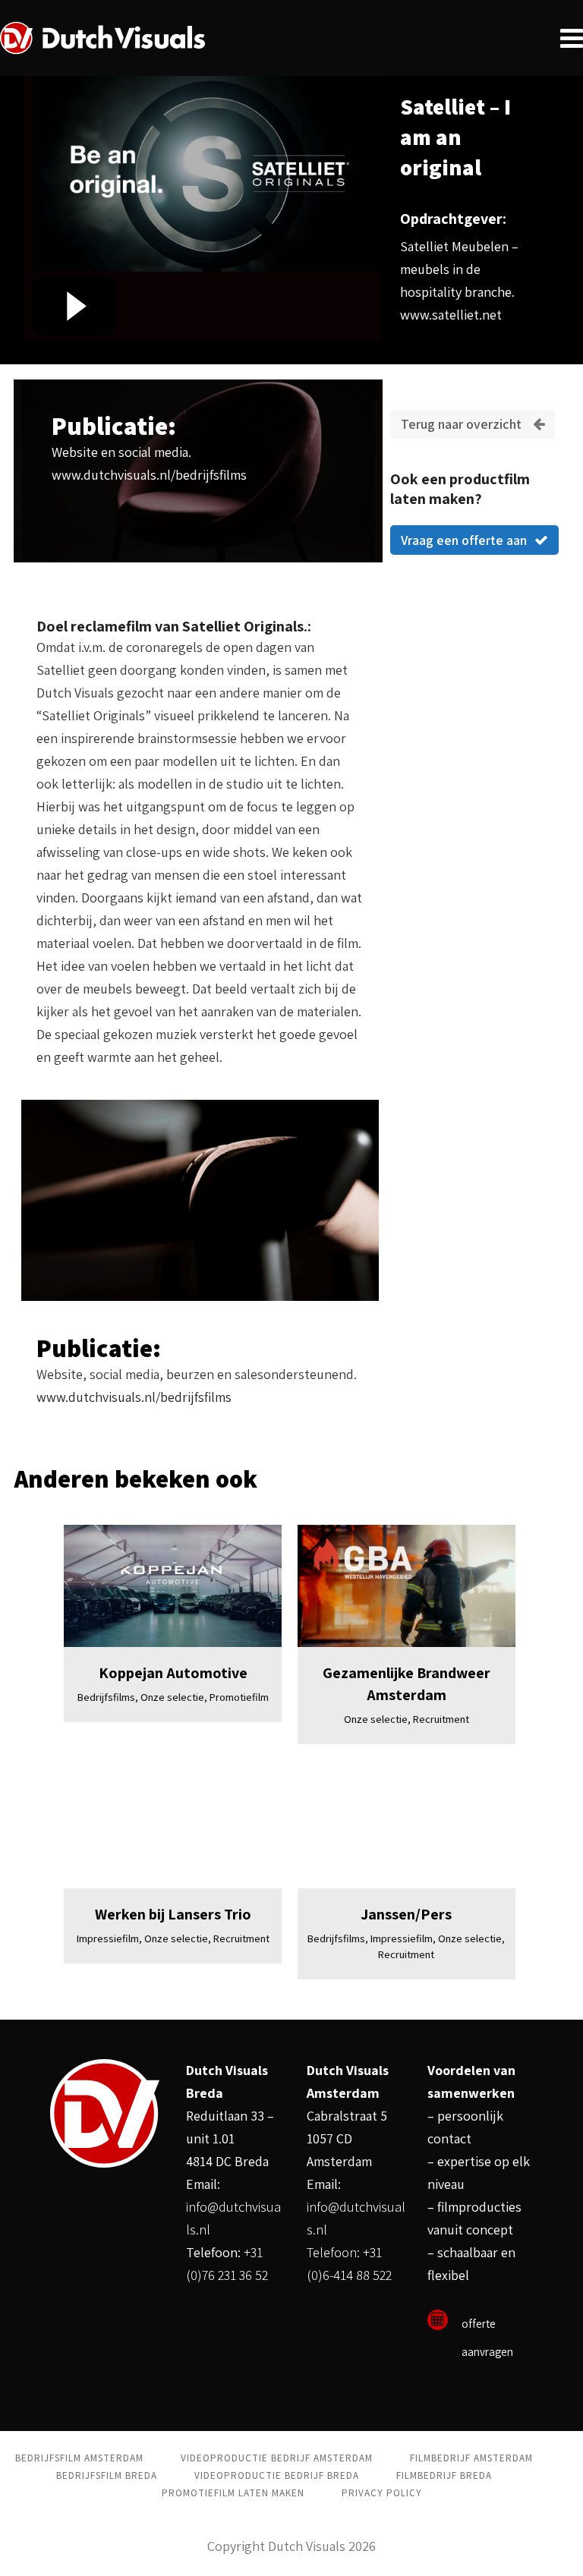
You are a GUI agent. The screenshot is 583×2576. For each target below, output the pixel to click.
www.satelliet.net (451, 315)
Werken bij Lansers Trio (173, 1914)
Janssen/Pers (406, 1914)
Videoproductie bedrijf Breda (277, 2475)
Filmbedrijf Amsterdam (471, 2458)
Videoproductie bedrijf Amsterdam (277, 2458)
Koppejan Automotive (173, 1673)
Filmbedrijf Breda (444, 2475)
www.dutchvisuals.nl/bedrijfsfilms (149, 475)
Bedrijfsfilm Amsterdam (79, 2458)
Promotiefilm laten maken (233, 2493)
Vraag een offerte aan (464, 540)
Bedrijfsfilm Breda (107, 2475)
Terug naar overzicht (461, 424)
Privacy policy (382, 2493)
